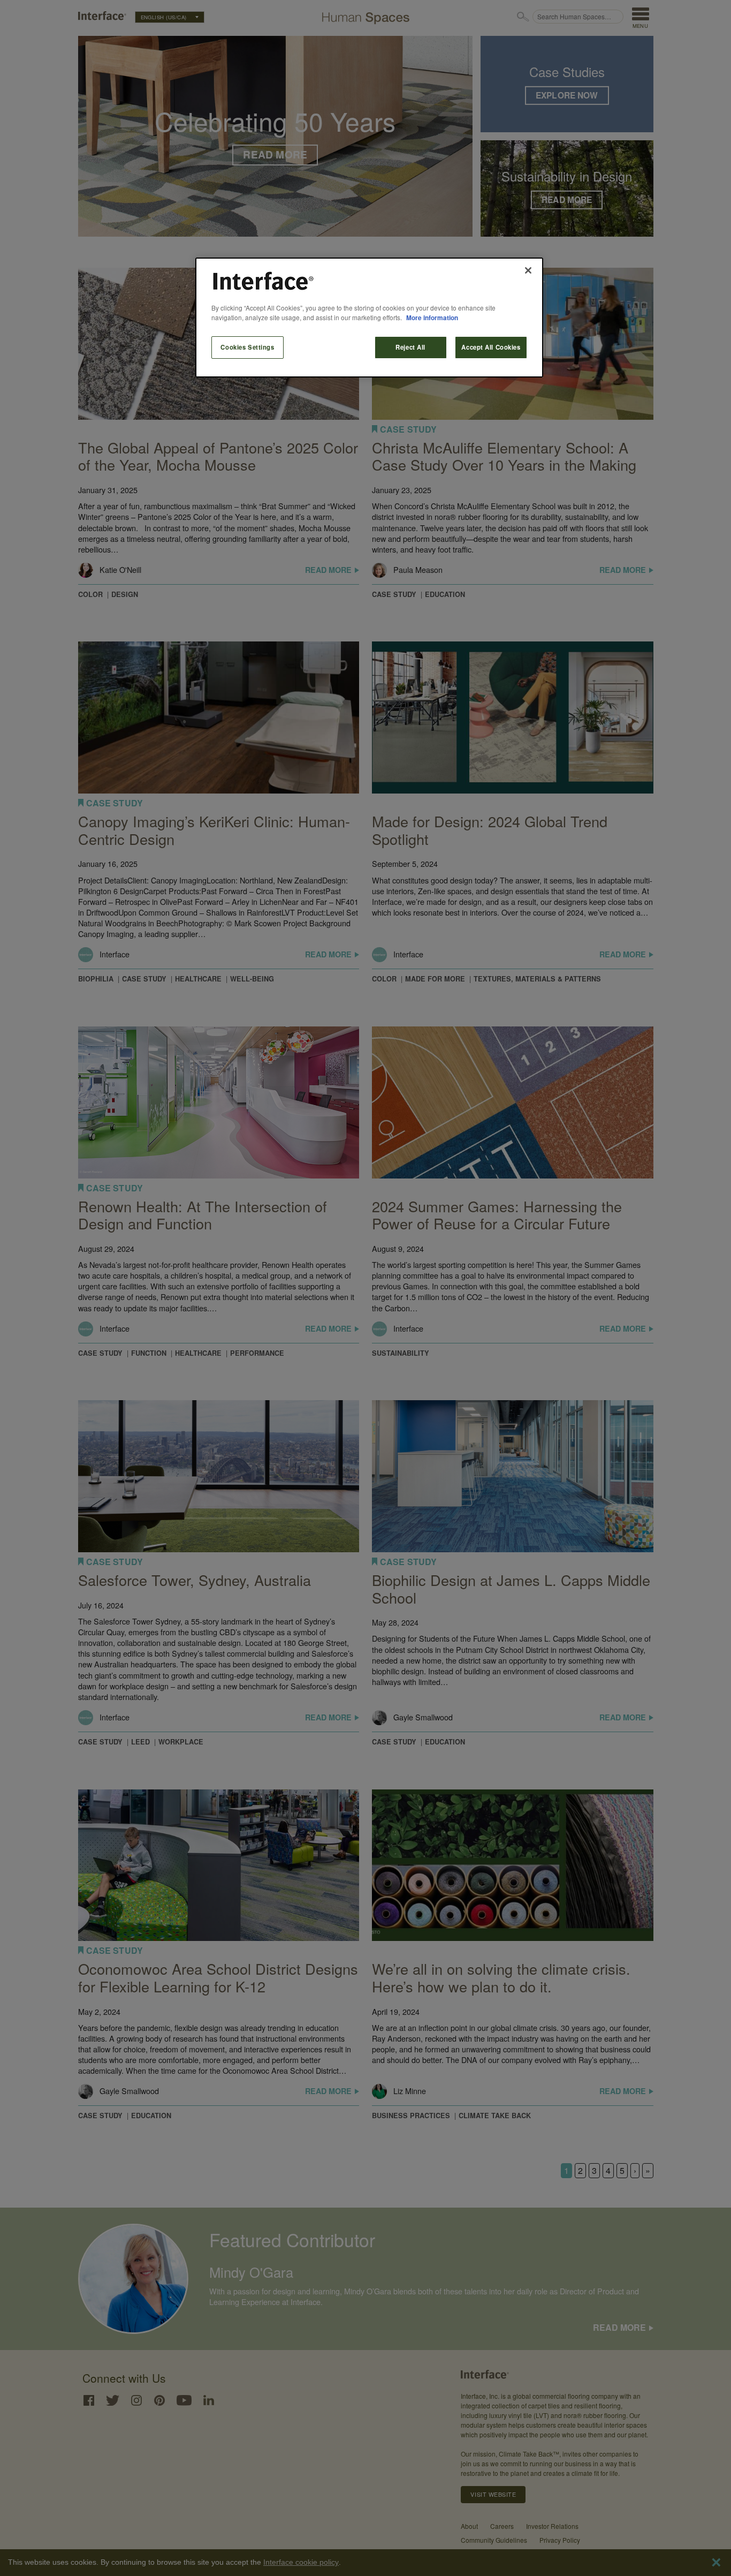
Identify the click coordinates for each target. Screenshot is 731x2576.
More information (432, 318)
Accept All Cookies (491, 347)
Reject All (410, 347)
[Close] (528, 270)
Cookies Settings (247, 347)
